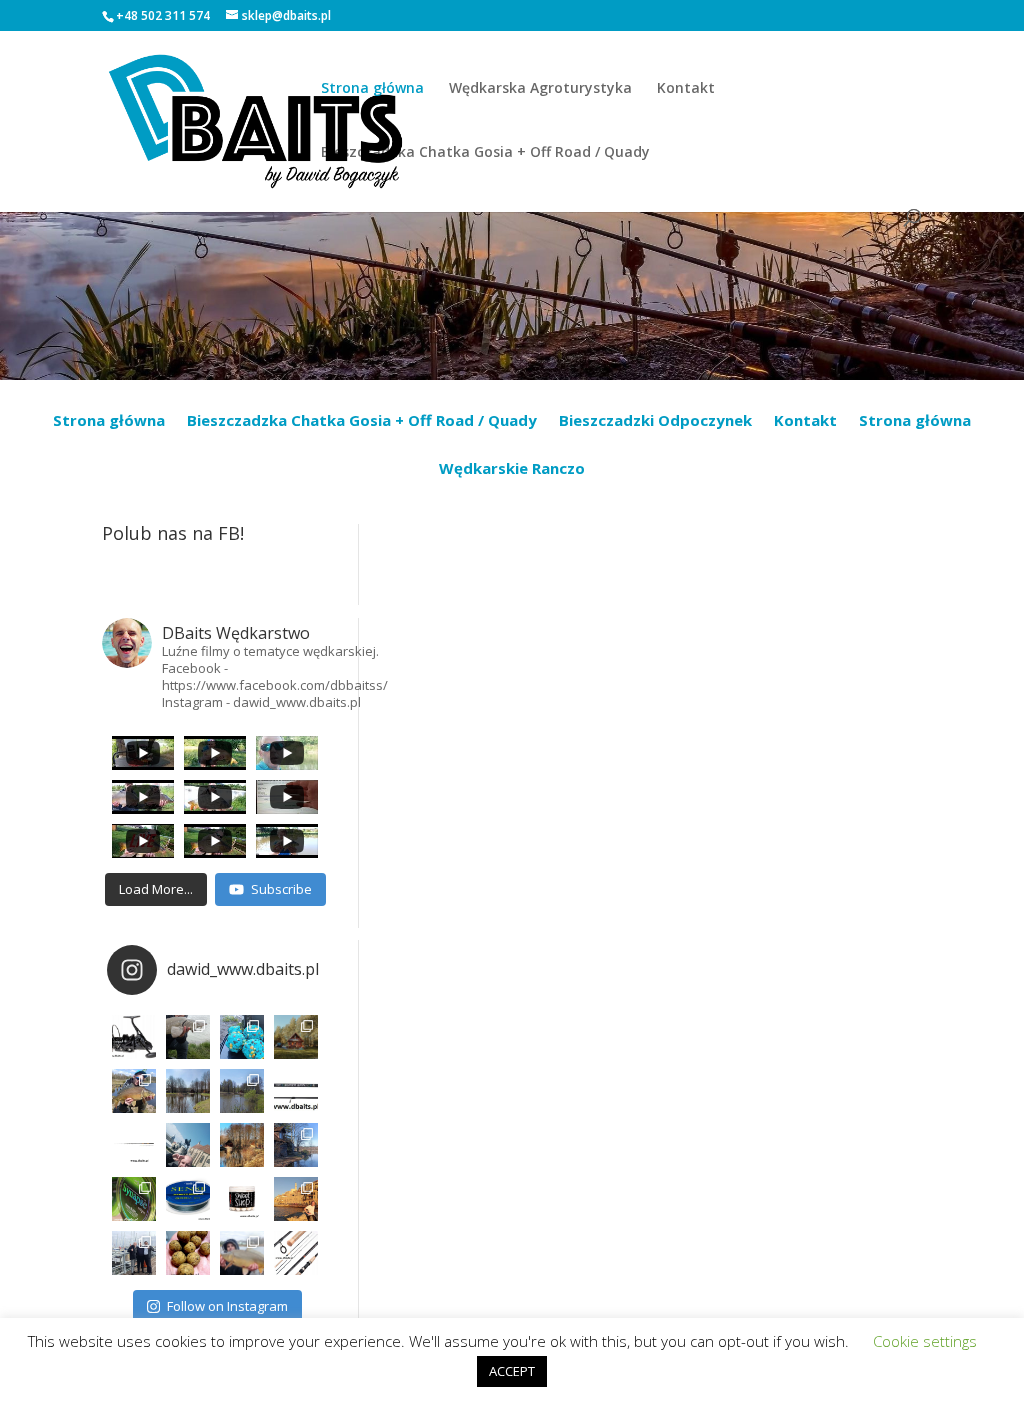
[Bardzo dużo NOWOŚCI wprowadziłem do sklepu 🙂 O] (134, 1145)
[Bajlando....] (134, 1253)
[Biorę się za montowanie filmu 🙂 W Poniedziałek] (242, 1037)
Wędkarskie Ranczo (512, 469)
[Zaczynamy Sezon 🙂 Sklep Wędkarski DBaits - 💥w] (296, 1145)
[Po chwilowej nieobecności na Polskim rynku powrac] (242, 1199)
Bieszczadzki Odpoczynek (655, 421)
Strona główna (372, 89)
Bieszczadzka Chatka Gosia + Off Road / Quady (485, 153)
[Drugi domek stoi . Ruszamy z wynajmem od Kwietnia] (242, 1145)
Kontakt (686, 89)
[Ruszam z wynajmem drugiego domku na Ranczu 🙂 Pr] (188, 1091)
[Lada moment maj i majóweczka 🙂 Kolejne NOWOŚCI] (296, 1091)
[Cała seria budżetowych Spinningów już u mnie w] (296, 1253)
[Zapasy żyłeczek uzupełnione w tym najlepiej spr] (134, 1199)
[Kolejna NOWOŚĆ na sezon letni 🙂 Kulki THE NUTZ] (188, 1253)
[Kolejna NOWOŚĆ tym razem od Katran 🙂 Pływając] (188, 1199)
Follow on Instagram (227, 1306)
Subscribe (281, 889)
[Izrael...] (296, 1199)
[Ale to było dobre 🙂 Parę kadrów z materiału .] (188, 1037)
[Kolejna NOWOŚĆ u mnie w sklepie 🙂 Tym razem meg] (134, 1037)
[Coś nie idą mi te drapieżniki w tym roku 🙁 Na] (242, 1253)
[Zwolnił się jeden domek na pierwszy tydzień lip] (242, 1091)
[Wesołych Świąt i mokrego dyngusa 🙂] (188, 1145)
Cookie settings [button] (925, 1341)
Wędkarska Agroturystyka (540, 89)
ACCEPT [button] (512, 1371)
